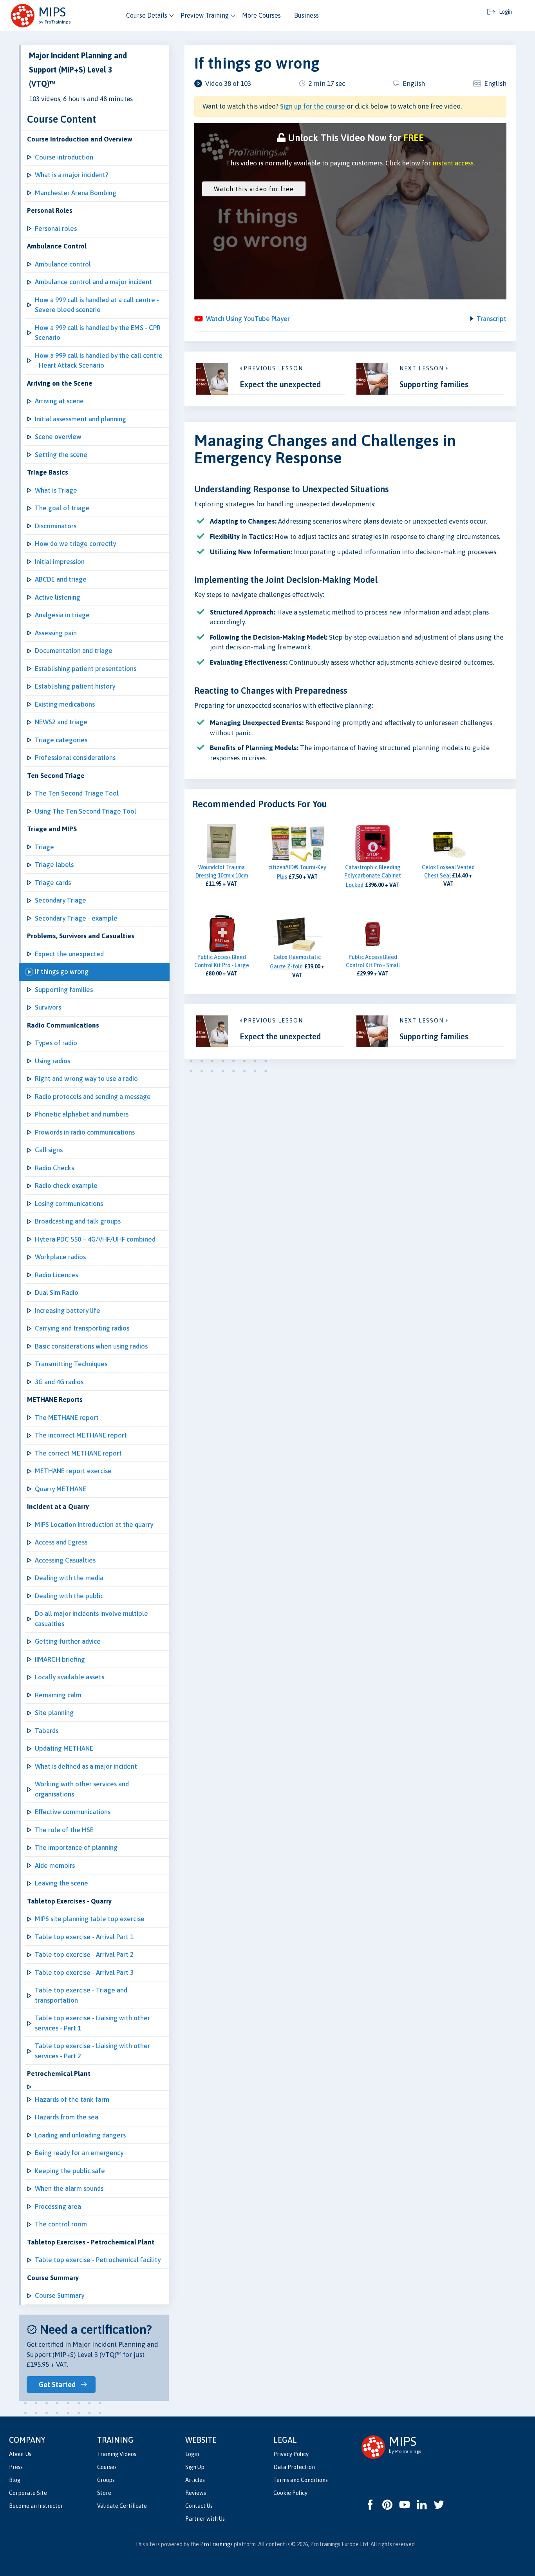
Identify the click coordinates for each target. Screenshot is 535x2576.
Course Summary (60, 2295)
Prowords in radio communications (85, 1132)
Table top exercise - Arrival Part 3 (84, 1972)
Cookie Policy (290, 2493)
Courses (107, 2467)
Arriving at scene (59, 401)
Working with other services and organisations (82, 1789)
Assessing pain (56, 633)
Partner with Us (205, 2519)
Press (16, 2467)
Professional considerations (75, 758)
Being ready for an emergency (79, 2153)
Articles (195, 2480)
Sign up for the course (313, 106)
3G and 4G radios (59, 1382)
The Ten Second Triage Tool (77, 793)
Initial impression (60, 562)
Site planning (54, 1713)
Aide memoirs (55, 1865)
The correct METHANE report (78, 1453)
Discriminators (56, 526)
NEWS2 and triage (61, 722)
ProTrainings (216, 2544)
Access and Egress (61, 1542)
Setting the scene (61, 455)
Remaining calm (58, 1695)
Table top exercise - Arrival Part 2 (84, 1954)
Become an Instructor (36, 2506)
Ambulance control (63, 264)
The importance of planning (76, 1847)
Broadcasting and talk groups (78, 1221)
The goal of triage (62, 508)
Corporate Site (28, 2493)
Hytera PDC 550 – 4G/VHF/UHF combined (95, 1239)
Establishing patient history (75, 686)
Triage (44, 847)
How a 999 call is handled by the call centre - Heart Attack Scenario (99, 361)
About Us (20, 2454)
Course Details (147, 15)
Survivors (48, 1007)
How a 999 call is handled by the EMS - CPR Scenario (98, 333)
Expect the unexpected (69, 954)
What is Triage (56, 490)
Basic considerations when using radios (91, 1346)
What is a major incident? (71, 175)
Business (306, 15)
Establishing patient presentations (86, 669)
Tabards (47, 1731)
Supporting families (64, 990)
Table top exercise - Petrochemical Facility (98, 2260)
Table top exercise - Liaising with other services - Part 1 (92, 2023)
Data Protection (294, 2467)
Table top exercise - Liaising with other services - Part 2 (92, 2051)
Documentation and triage (74, 651)
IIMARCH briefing (60, 1659)
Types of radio (56, 1043)
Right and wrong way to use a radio (86, 1079)
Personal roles (56, 228)
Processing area (58, 2206)
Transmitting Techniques (71, 1364)
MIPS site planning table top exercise (90, 1919)
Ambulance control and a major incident (93, 282)
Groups (106, 2480)
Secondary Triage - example (76, 918)
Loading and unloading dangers (80, 2135)
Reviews (196, 2493)
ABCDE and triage (61, 579)
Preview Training (205, 15)
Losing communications (69, 1204)
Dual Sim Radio (57, 1293)
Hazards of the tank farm (72, 2099)
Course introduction (64, 157)
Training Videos (117, 2454)
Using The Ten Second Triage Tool (86, 811)
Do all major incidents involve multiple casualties (91, 1619)
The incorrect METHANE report (81, 1435)
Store (104, 2493)
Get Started (57, 2385)
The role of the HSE (64, 1830)
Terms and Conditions (301, 2480)
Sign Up (195, 2467)
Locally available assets (70, 1677)
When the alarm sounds (69, 2188)
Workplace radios (60, 1257)
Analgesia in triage (62, 615)
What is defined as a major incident (86, 1766)
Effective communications (73, 1812)
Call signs (49, 1150)
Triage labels (54, 865)
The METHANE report (67, 1418)
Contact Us (199, 2506)
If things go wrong (62, 972)
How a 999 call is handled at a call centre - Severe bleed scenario (97, 305)
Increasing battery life (68, 1311)
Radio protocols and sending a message (93, 1097)
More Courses (261, 15)
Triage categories (61, 740)
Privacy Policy (291, 2454)
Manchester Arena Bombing (76, 193)
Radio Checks (54, 1168)
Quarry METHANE (61, 1489)
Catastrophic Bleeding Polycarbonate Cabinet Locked (373, 876)
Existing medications (65, 704)
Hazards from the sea (67, 2117)
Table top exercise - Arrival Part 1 (84, 1937)
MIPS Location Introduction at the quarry (94, 1525)
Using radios (52, 1061)
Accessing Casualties (65, 1560)
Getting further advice (68, 1641)
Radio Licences (56, 1275)
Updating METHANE (64, 1748)
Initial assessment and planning (80, 419)
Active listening (58, 597)
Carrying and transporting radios (82, 1328)
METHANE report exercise (73, 1471)
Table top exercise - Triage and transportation (81, 1995)
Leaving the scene (61, 1883)
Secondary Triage (61, 900)
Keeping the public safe (70, 2171)
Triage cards (53, 883)
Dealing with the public (69, 1596)
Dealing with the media (69, 1578)
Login (192, 2454)
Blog (15, 2480)
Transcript (492, 319)
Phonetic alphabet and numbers (82, 1114)
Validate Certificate (122, 2506)
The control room (61, 2224)
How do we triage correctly (75, 544)
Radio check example (66, 1186)
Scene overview (58, 437)
